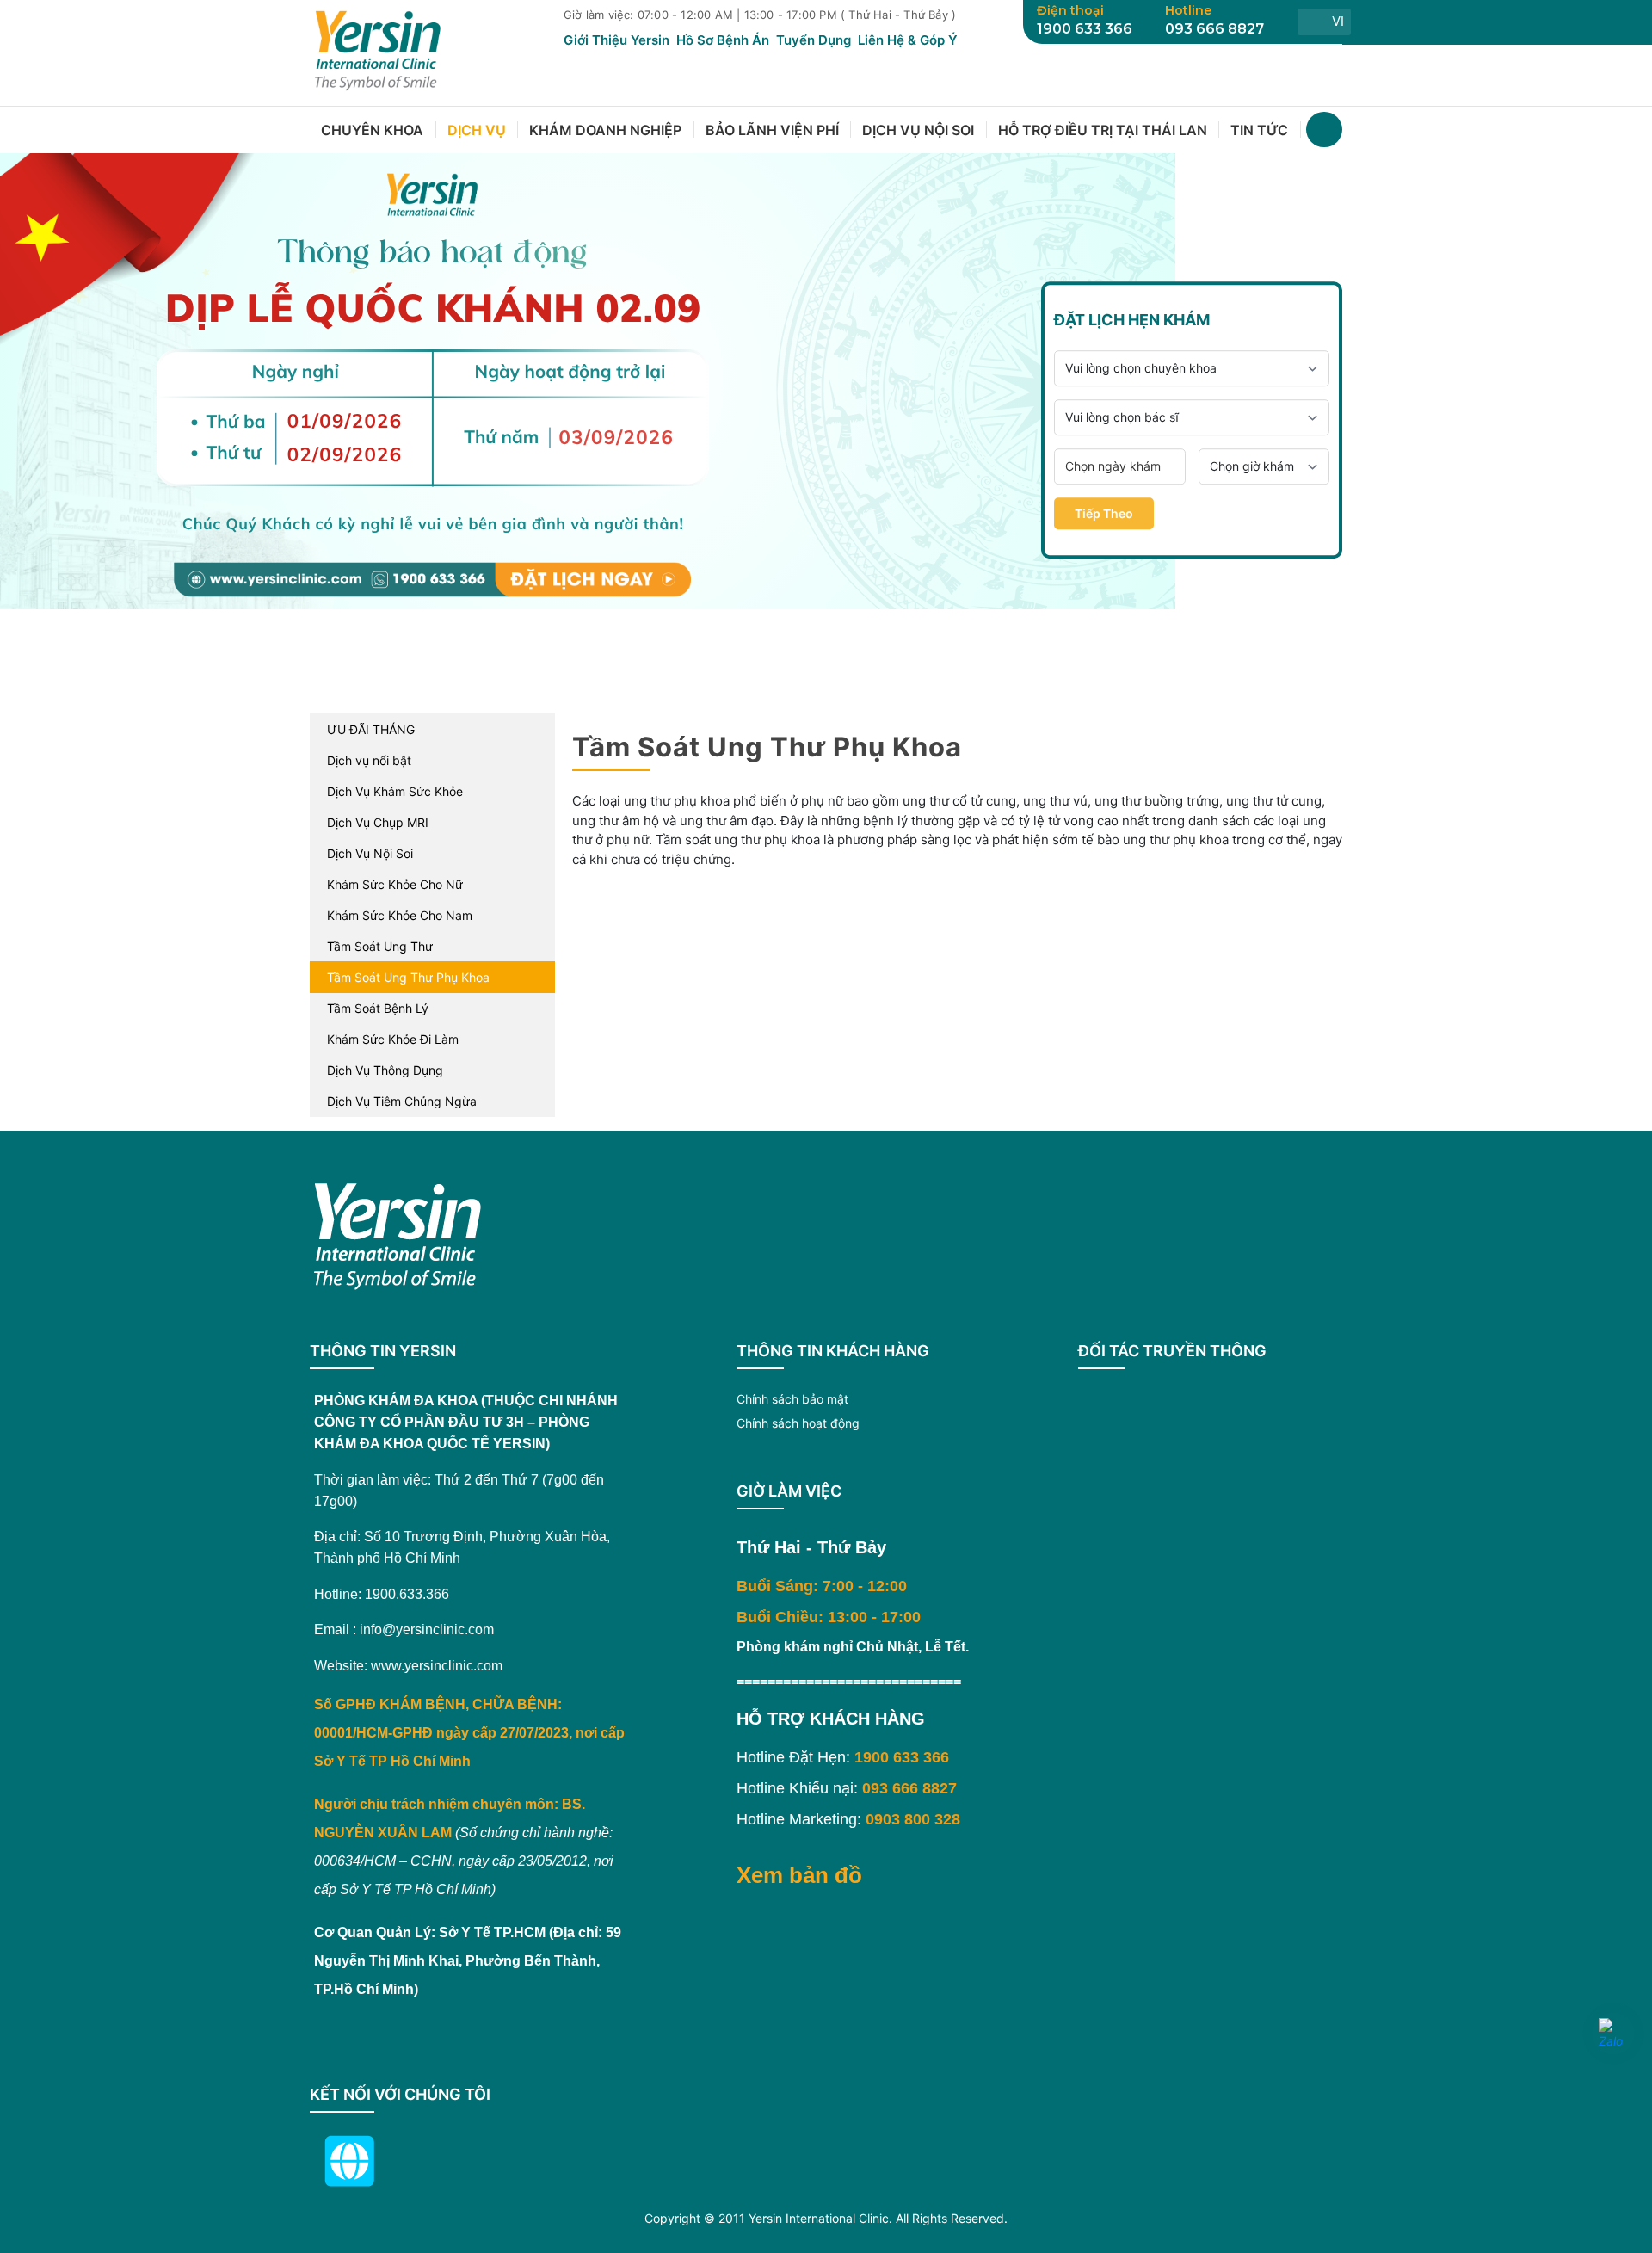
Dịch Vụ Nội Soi (370, 853)
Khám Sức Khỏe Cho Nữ (395, 884)
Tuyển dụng (814, 40)
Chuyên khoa (372, 130)
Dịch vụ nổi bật (369, 760)
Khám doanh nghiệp (605, 130)
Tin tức (1259, 130)
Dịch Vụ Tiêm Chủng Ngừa (402, 1101)
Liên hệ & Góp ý (908, 40)
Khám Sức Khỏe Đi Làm (393, 1039)
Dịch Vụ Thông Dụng (385, 1070)
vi (1338, 21)
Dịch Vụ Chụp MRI (378, 822)
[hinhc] (785, 661)
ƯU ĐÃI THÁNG (371, 729)
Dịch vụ (477, 130)
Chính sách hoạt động (798, 1423)
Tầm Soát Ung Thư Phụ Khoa (408, 977)
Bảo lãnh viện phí (772, 130)
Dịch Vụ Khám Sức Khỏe (395, 791)
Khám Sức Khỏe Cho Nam (400, 915)
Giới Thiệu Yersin (616, 40)
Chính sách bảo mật (792, 1399)
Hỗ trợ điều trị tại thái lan (1103, 130)
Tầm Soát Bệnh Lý (378, 1008)
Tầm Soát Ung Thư (380, 946)
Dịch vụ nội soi (918, 130)
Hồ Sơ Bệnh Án (723, 40)
